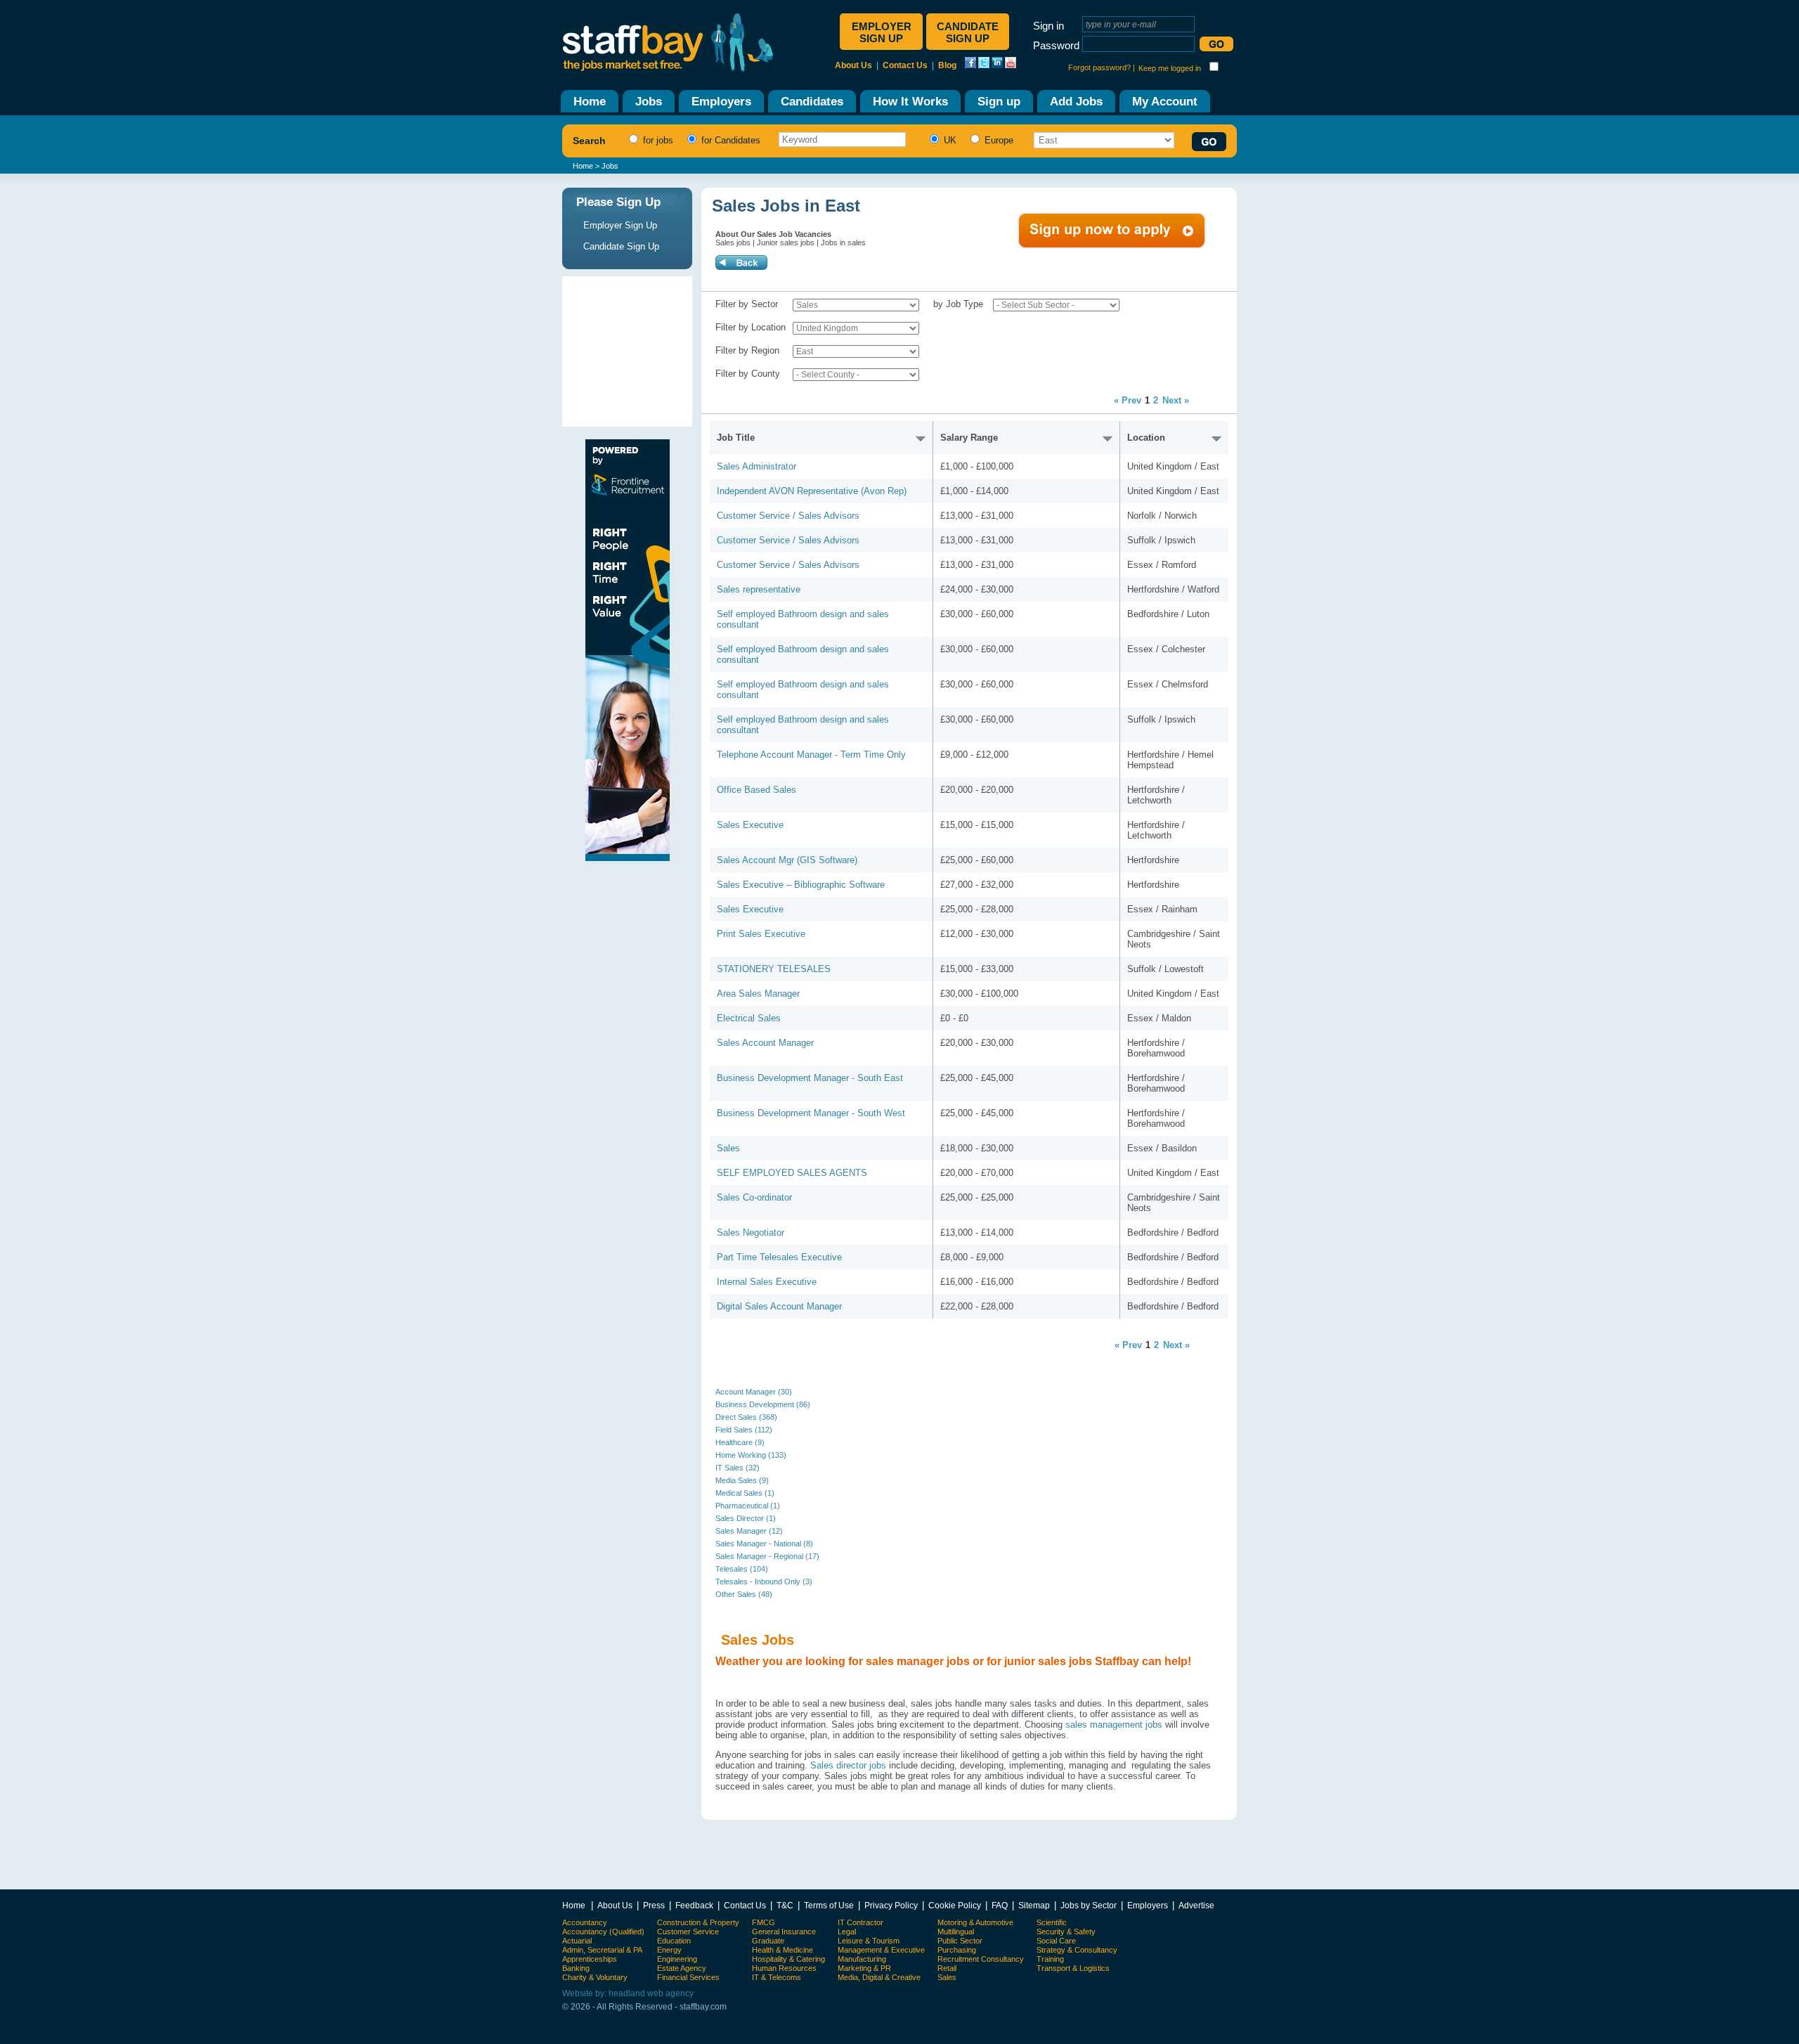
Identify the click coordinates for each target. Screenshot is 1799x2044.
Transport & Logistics (1073, 1968)
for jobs (657, 140)
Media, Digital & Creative (879, 1977)
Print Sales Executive (761, 934)
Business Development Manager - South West (811, 1113)
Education (674, 1941)
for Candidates (729, 140)
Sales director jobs (848, 1765)
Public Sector (960, 1941)
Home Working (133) (751, 1455)
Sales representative (759, 589)
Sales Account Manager (765, 1043)
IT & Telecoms (777, 1977)
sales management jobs (1114, 1725)
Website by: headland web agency (628, 1993)
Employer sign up (882, 32)
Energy (669, 1950)
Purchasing (957, 1950)
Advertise (1196, 1905)
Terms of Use (829, 1905)
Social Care (1056, 1941)
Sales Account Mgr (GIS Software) (787, 860)
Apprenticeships (590, 1959)
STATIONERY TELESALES (774, 969)
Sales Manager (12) (749, 1531)
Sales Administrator (756, 466)
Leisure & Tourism (869, 1941)
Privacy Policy (891, 1905)
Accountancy (585, 1922)
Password (1056, 45)
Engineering (677, 1959)
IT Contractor (860, 1922)
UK (949, 140)
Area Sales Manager (758, 994)
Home (583, 166)
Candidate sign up (968, 32)
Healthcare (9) (740, 1442)
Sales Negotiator (751, 1233)
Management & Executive (881, 1950)
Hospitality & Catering (788, 1959)
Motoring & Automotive (975, 1922)
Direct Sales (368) (746, 1417)
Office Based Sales (756, 790)
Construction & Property (698, 1922)
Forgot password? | (1102, 67)
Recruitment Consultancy (981, 1959)
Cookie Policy (955, 1905)
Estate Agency (682, 1968)
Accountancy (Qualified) (603, 1932)
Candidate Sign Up (621, 246)
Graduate (768, 1941)
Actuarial (577, 1941)
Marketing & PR (864, 1968)
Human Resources (784, 1968)
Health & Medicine (782, 1950)
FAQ (1000, 1905)
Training (1050, 1959)
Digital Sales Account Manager (779, 1306)
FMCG (764, 1922)
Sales (728, 1148)
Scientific (1052, 1922)
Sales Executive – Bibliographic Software (801, 885)
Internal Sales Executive (767, 1282)
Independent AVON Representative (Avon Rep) (812, 491)
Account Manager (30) (754, 1392)
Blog (947, 65)
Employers (1148, 1905)
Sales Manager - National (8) (764, 1544)
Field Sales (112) (744, 1430)
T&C (785, 1905)
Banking (576, 1968)
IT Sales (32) (738, 1468)
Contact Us (905, 65)
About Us (853, 65)
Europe (998, 140)
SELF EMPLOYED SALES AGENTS (792, 1173)
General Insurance (784, 1932)
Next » (1176, 400)
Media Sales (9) (742, 1480)
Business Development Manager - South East (810, 1078)
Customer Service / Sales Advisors (788, 516)
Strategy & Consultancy (1077, 1950)
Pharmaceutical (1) (748, 1506)
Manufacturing (862, 1959)
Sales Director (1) (746, 1518)
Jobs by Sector (1089, 1905)
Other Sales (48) (744, 1594)
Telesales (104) (742, 1569)
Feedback (694, 1905)
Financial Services (688, 1977)
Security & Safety (1066, 1932)
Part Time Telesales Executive (779, 1257)
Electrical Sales (749, 1018)
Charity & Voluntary (595, 1977)
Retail (947, 1968)
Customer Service (688, 1932)
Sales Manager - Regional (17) (767, 1556)
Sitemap (1034, 1905)
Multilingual (956, 1932)
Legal (847, 1932)
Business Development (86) (763, 1404)
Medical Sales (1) (745, 1493)
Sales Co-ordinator (754, 1197)
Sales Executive (750, 825)
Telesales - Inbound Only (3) (764, 1581)
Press (654, 1905)
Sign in (1048, 26)
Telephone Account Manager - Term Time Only (811, 755)
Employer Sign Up (620, 225)
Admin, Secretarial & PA (602, 1950)
